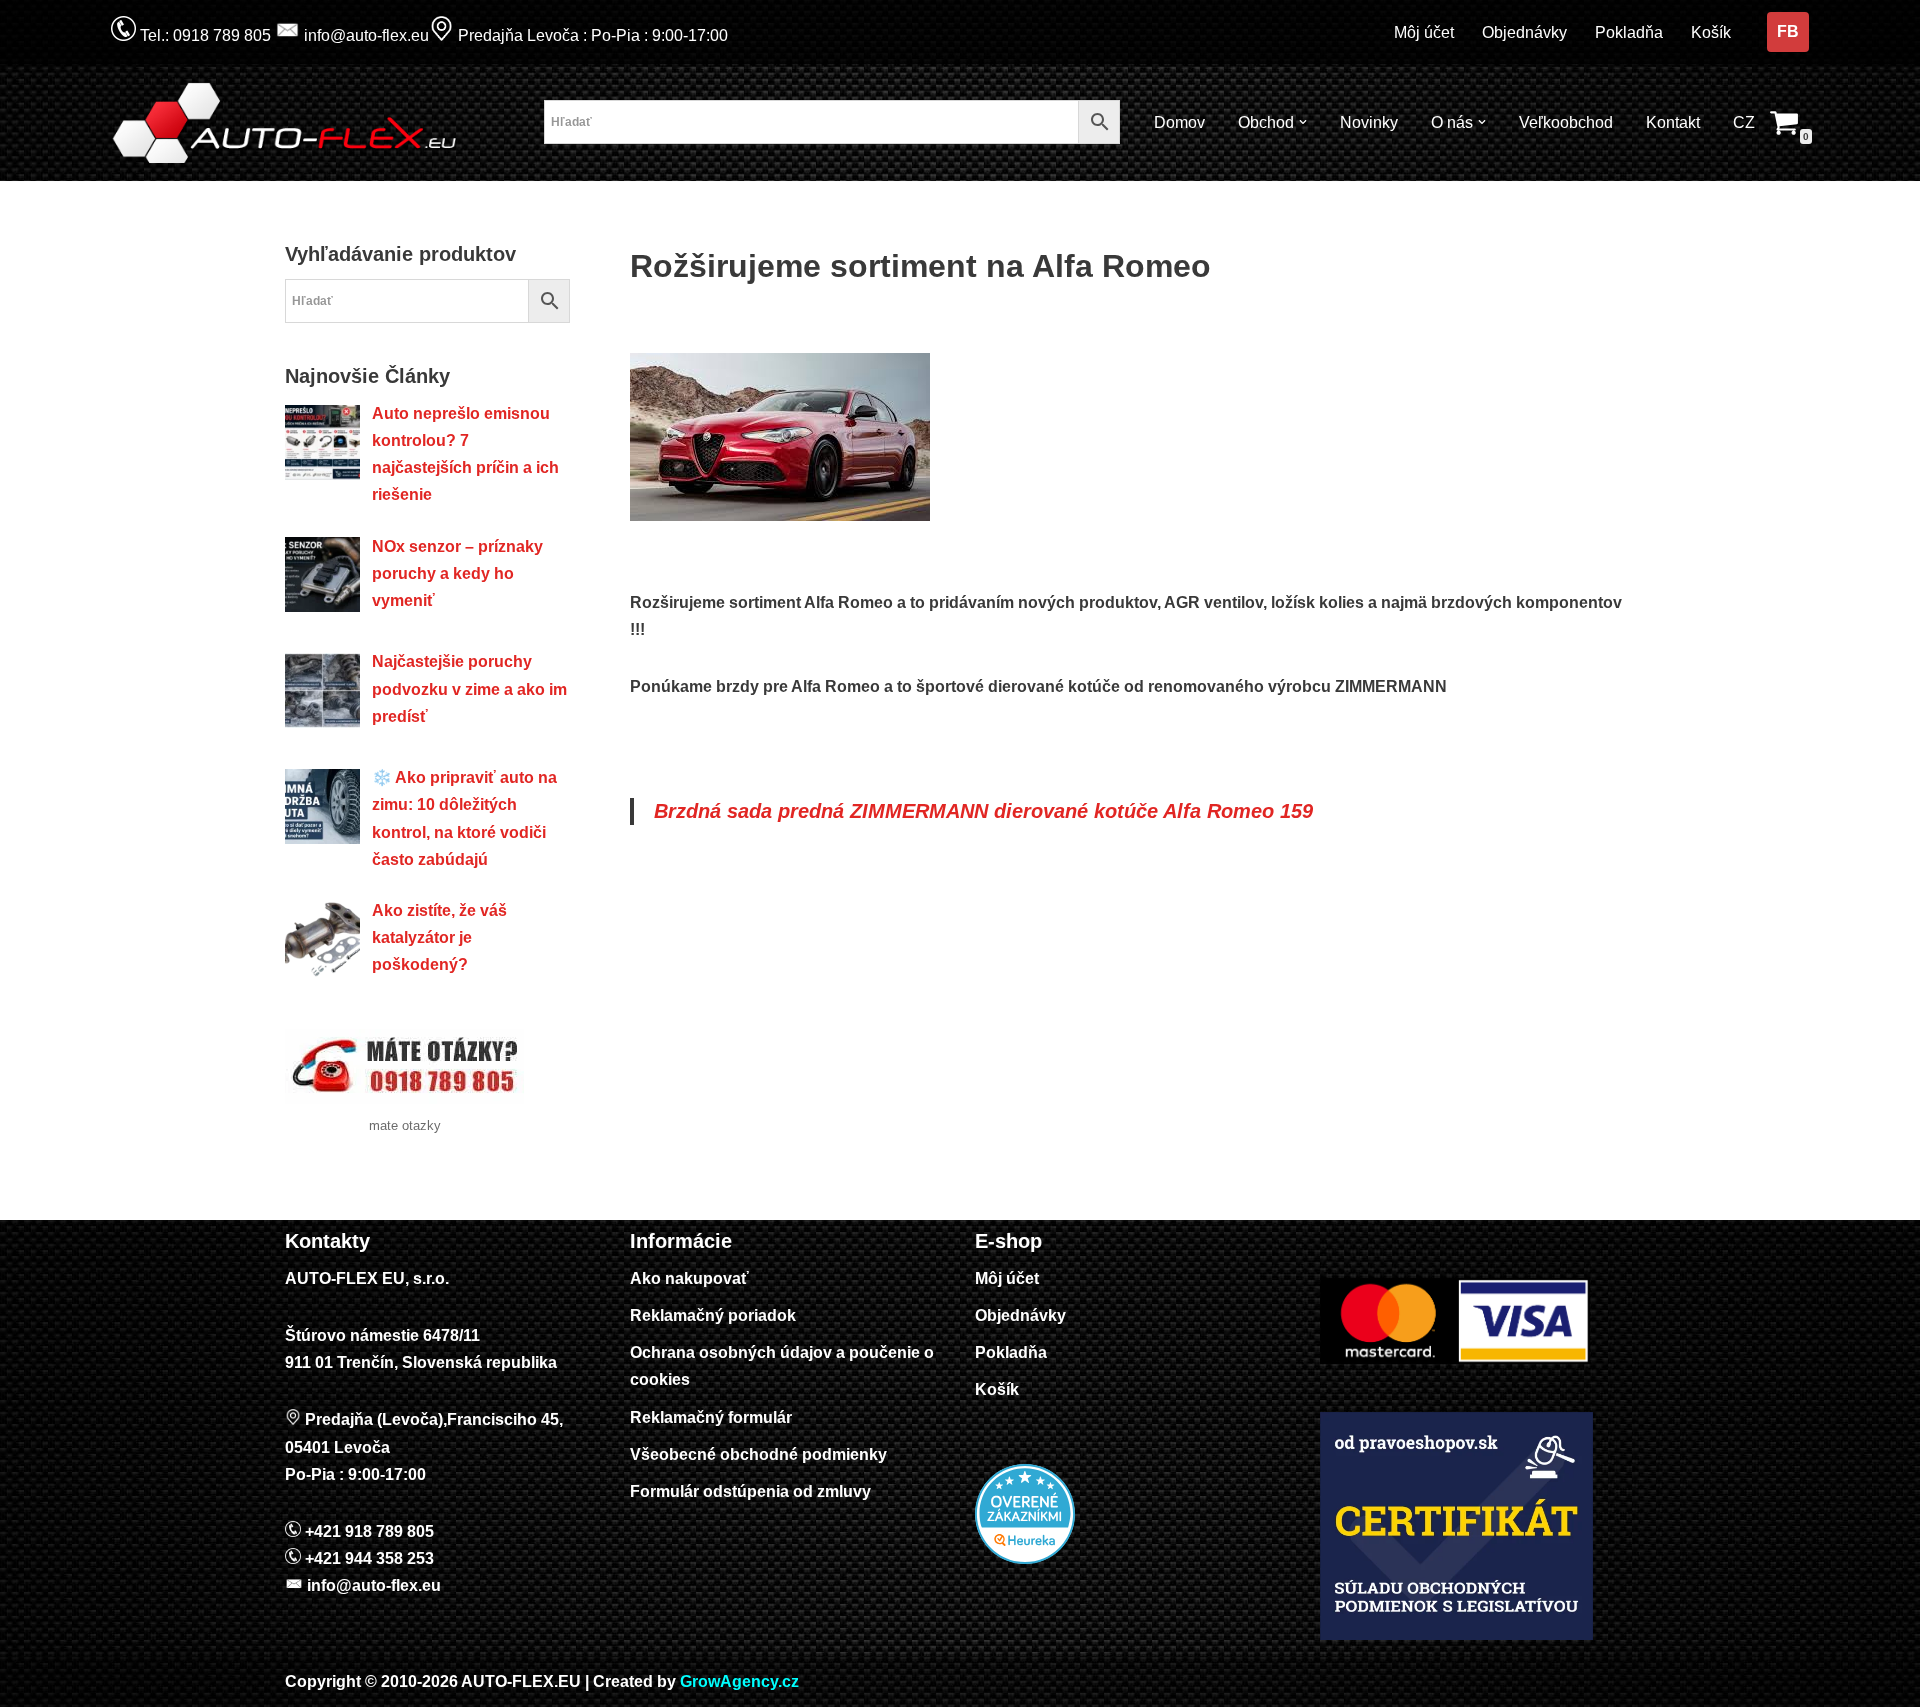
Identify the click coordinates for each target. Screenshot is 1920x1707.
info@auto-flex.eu (364, 35)
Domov (1179, 122)
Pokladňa (1629, 32)
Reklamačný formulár (711, 1417)
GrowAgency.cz (739, 1681)
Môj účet (1424, 32)
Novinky (1369, 122)
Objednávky (1524, 32)
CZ (1744, 122)
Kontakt (1673, 122)
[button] (1303, 122)
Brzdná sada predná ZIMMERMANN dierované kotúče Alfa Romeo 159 (983, 811)
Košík (1711, 32)
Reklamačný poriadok (713, 1315)
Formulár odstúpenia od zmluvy (750, 1491)
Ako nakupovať (689, 1278)
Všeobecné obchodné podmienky (758, 1454)
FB (1788, 31)
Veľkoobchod (1566, 122)
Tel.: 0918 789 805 (203, 35)
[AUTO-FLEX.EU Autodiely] (286, 123)
